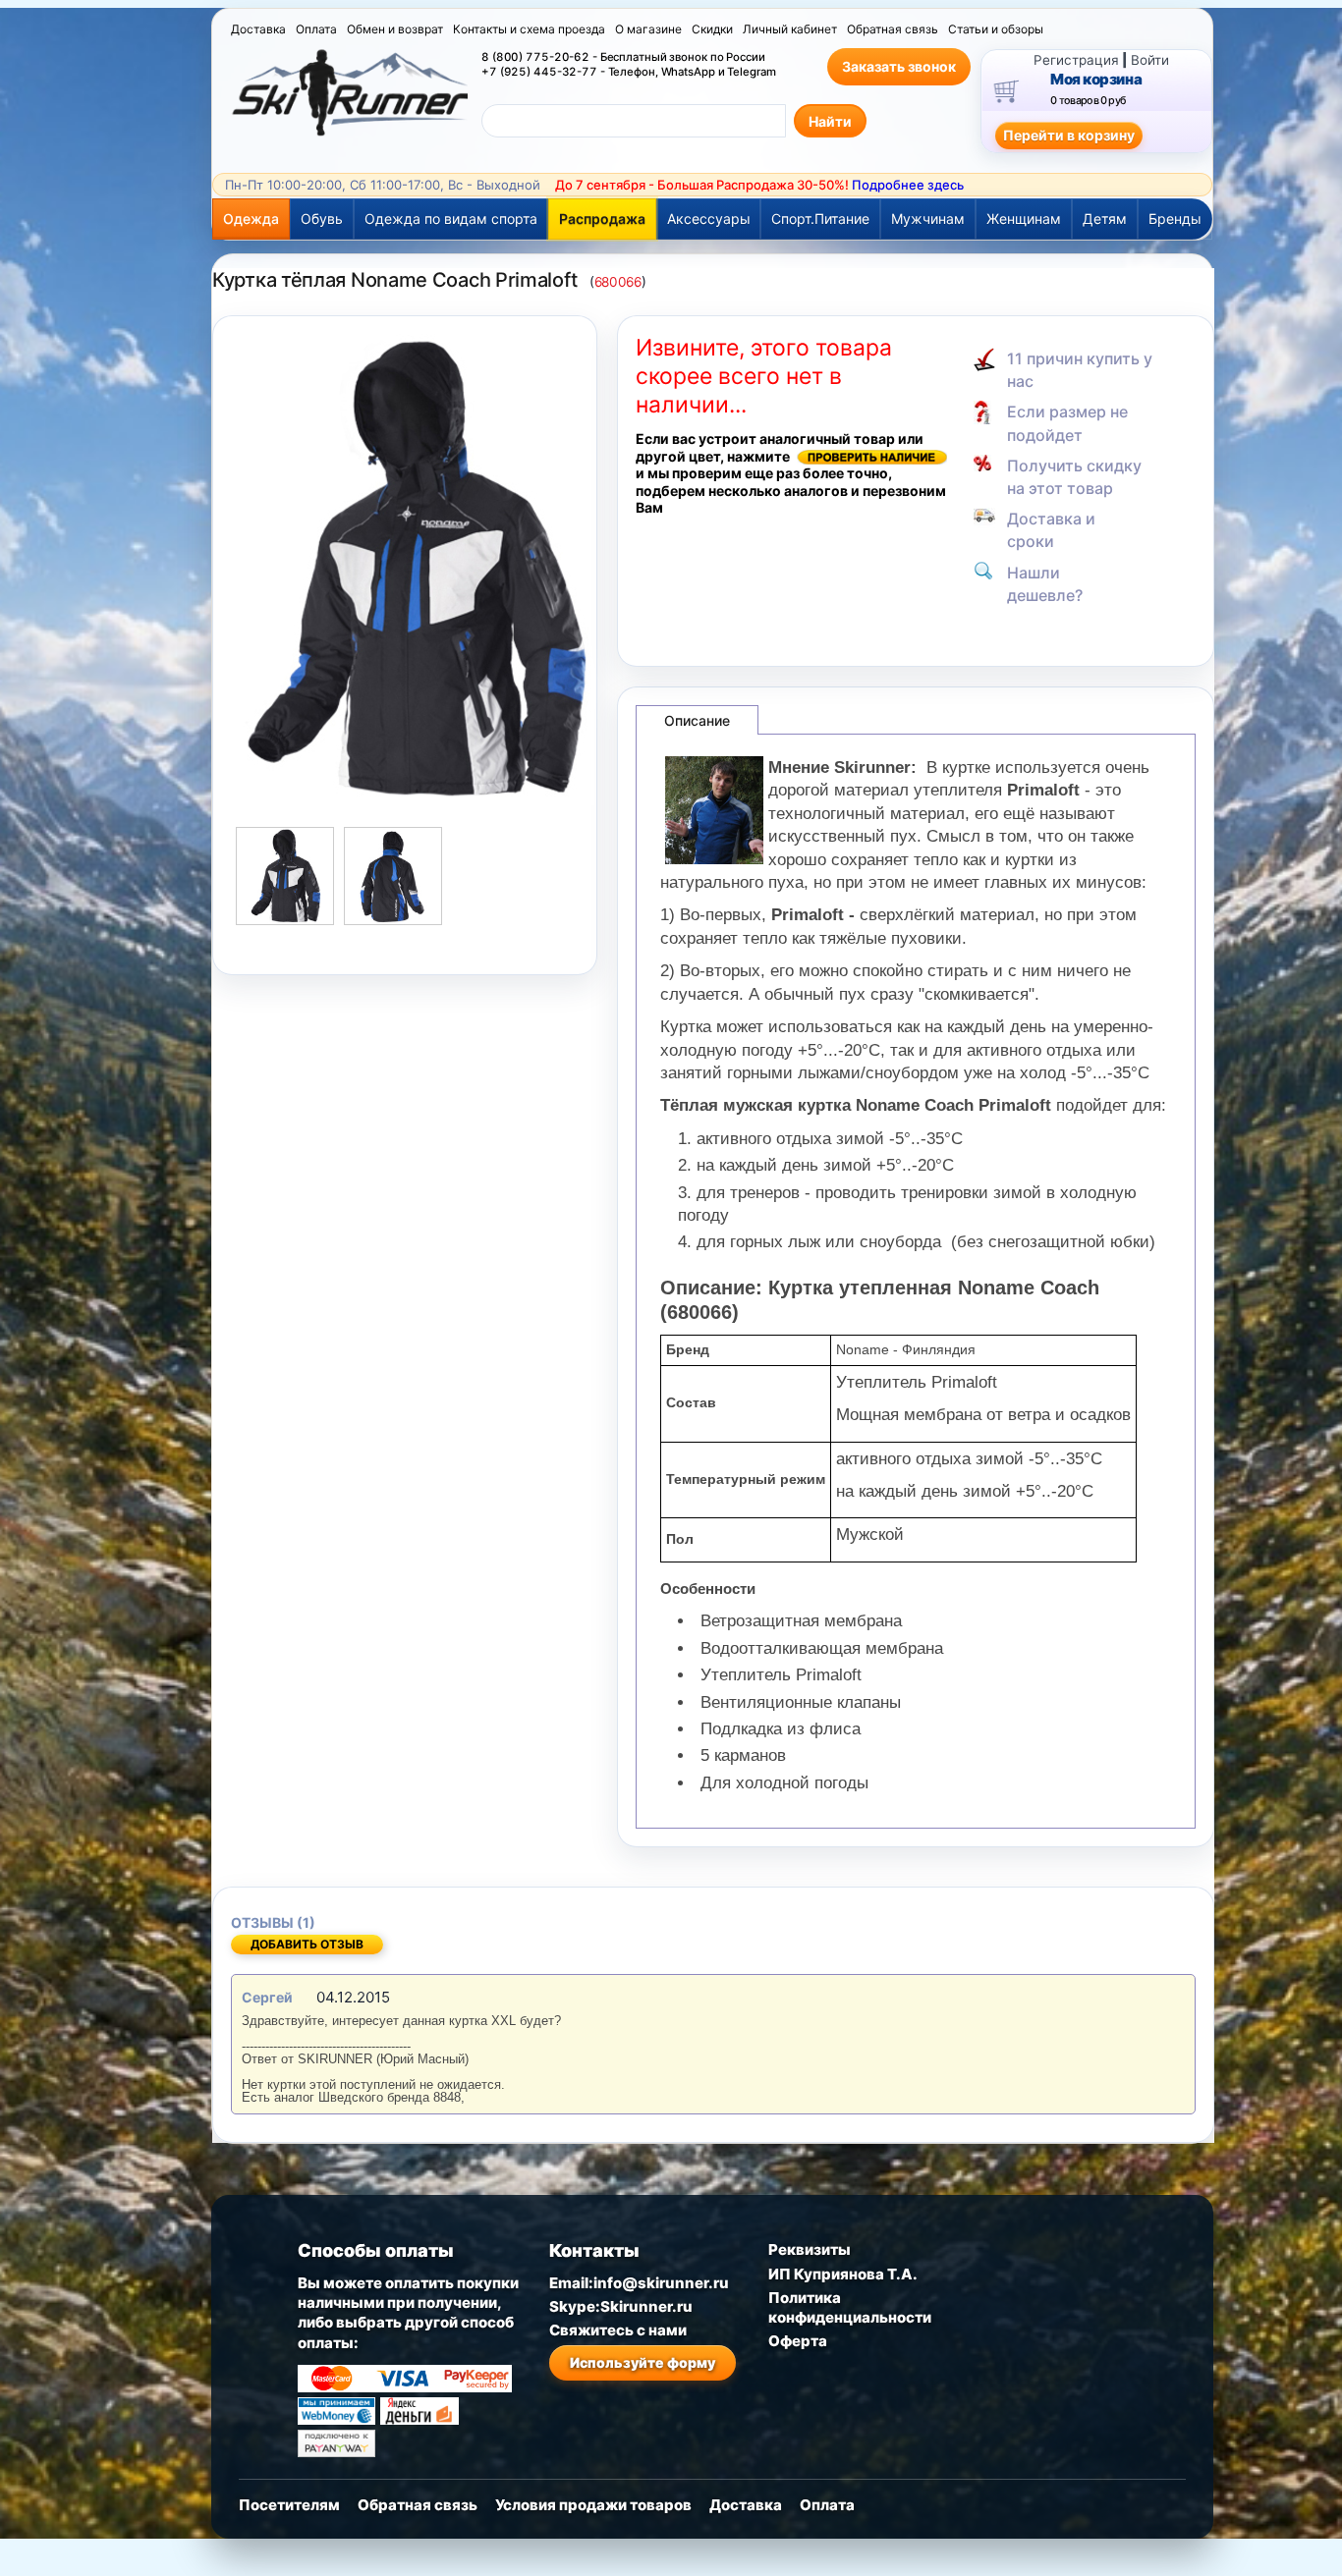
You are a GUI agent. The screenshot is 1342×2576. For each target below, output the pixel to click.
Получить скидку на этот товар (1074, 477)
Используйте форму (643, 2362)
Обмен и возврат (395, 29)
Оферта (798, 2341)
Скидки (712, 29)
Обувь (322, 219)
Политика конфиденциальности (850, 2307)
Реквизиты (810, 2249)
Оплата (316, 29)
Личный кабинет (790, 29)
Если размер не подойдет (1067, 423)
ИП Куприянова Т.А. (843, 2274)
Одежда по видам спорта (451, 219)
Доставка (258, 29)
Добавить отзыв (307, 1944)
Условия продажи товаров (593, 2505)
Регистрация (1076, 60)
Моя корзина (1096, 80)
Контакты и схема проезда (529, 29)
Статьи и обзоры (996, 29)
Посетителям (289, 2505)
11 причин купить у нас (1080, 370)
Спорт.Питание (820, 219)
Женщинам (1024, 219)
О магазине (648, 29)
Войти (1150, 60)
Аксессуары (709, 219)
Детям (1105, 219)
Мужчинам (928, 219)
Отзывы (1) (273, 1922)
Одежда (251, 219)
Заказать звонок (899, 66)
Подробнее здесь (908, 185)
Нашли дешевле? (1045, 584)
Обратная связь (893, 29)
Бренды (1175, 219)
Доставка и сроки (1051, 530)
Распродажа (602, 219)
